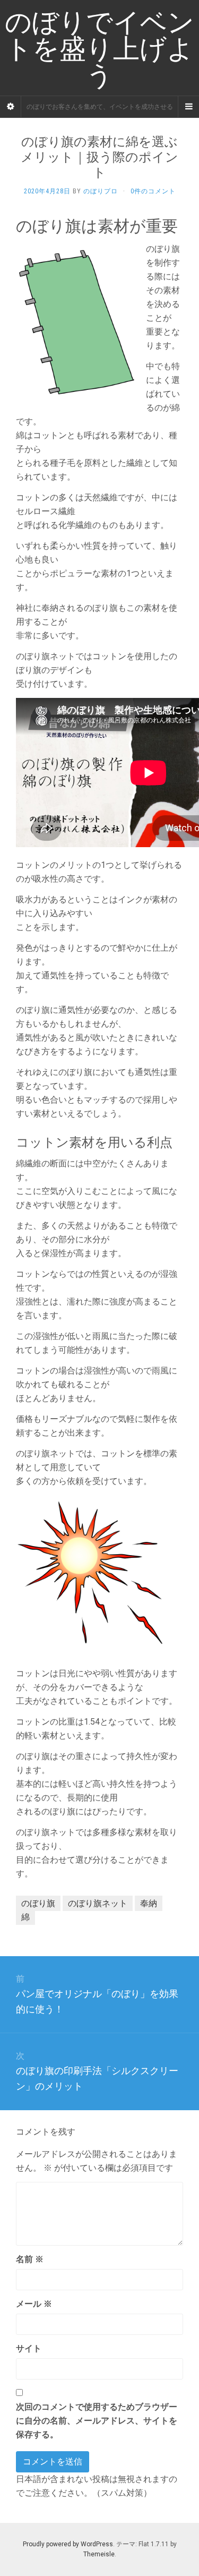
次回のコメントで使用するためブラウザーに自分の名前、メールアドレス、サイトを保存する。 (97, 2421)
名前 (30, 2259)
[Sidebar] (11, 107)
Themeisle (99, 2554)
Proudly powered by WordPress (68, 2544)
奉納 (149, 1903)
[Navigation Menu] (188, 107)
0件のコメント (153, 191)
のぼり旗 (38, 1903)
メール (34, 2304)
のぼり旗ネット (98, 1903)
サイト (29, 2348)
